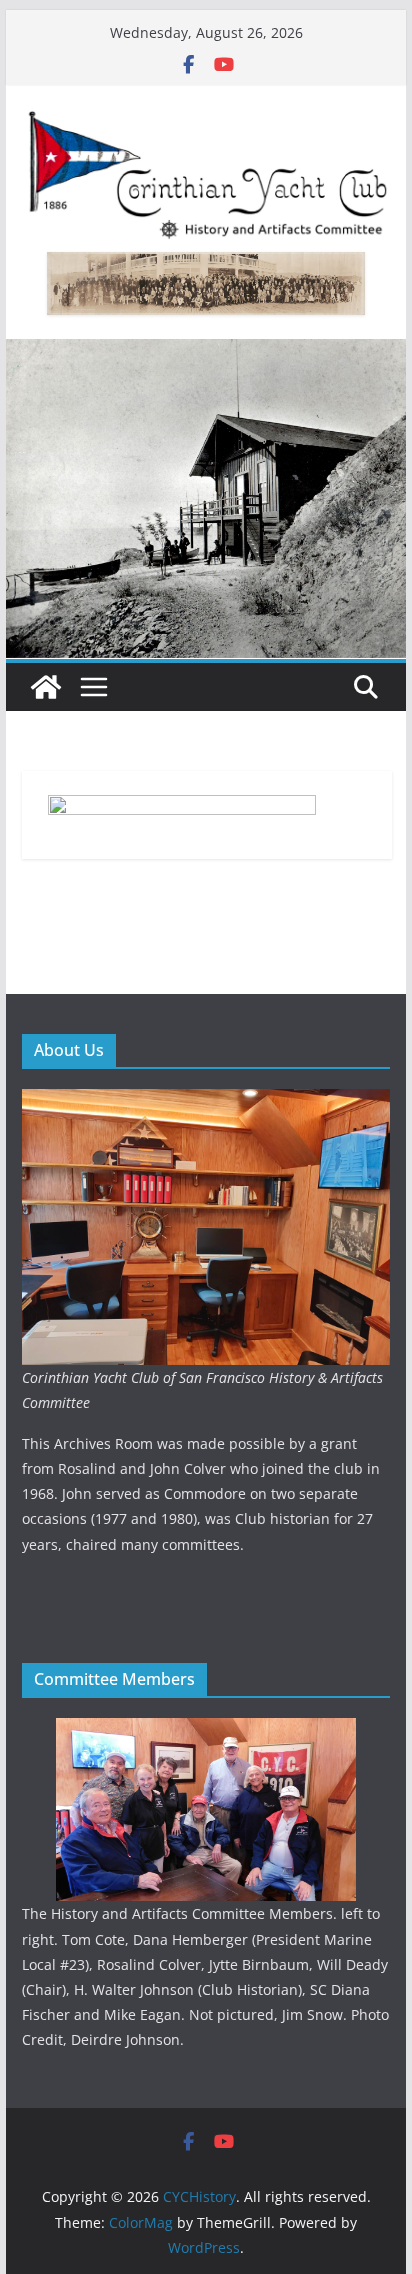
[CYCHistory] (46, 687)
